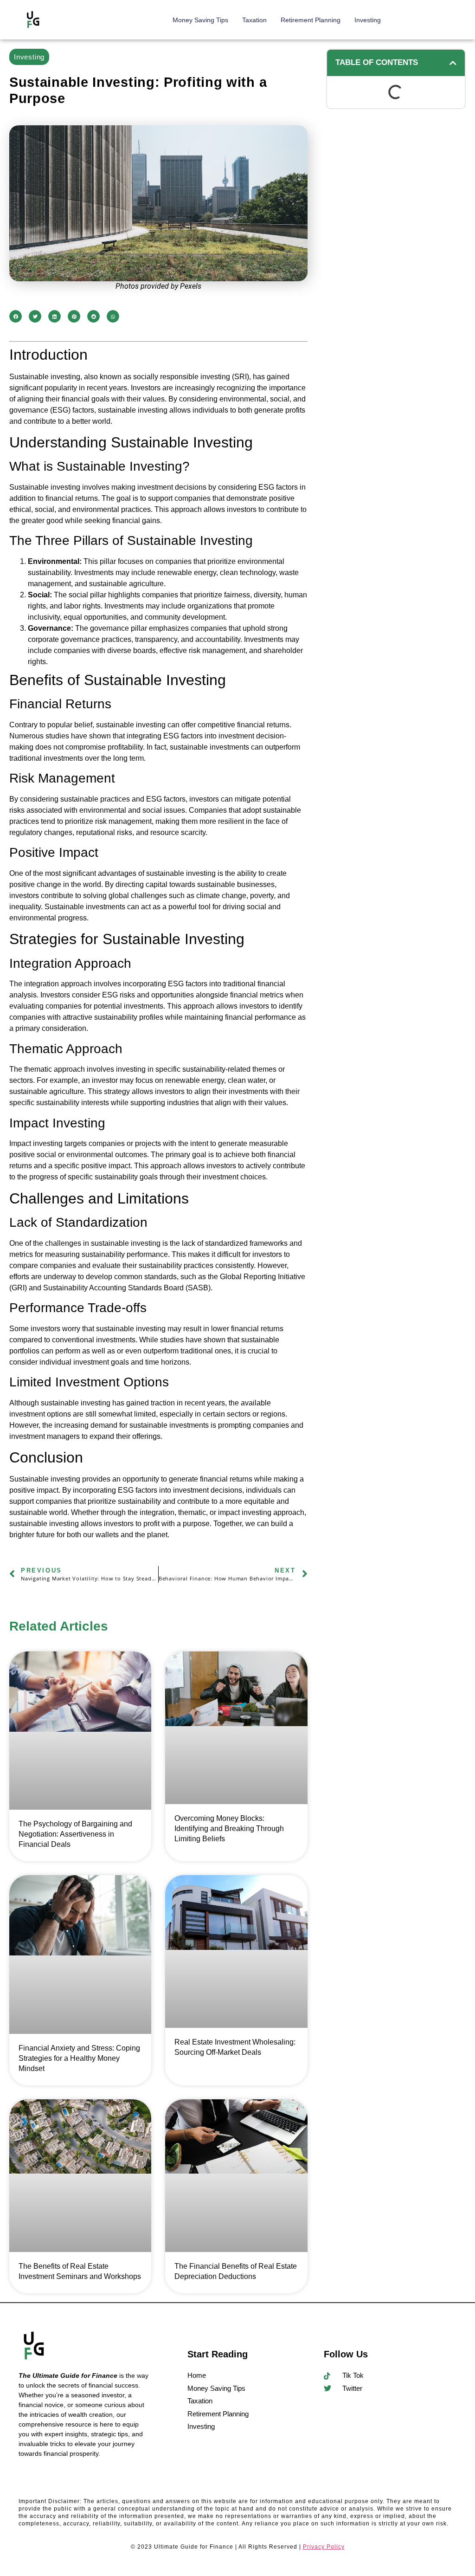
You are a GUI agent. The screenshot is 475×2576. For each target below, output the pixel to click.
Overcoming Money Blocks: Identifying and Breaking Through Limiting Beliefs (229, 1828)
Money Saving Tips (200, 20)
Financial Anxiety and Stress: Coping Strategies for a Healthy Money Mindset (79, 2058)
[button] (16, 316)
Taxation (254, 20)
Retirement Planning (311, 20)
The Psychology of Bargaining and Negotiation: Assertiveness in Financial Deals (75, 1834)
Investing (368, 20)
